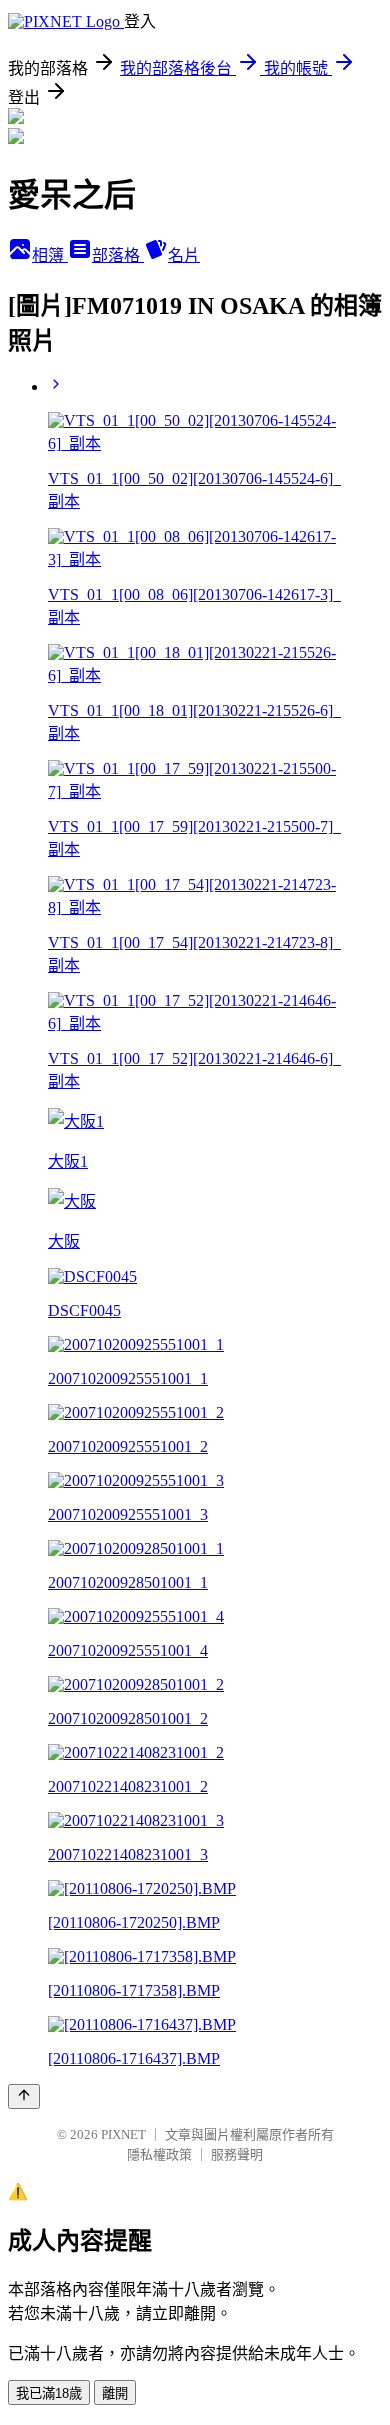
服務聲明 (237, 2154)
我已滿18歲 (49, 2393)
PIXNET (123, 2134)
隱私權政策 (159, 2154)
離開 (115, 2393)
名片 (184, 255)
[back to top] (24, 2096)
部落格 (118, 255)
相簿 (50, 255)
